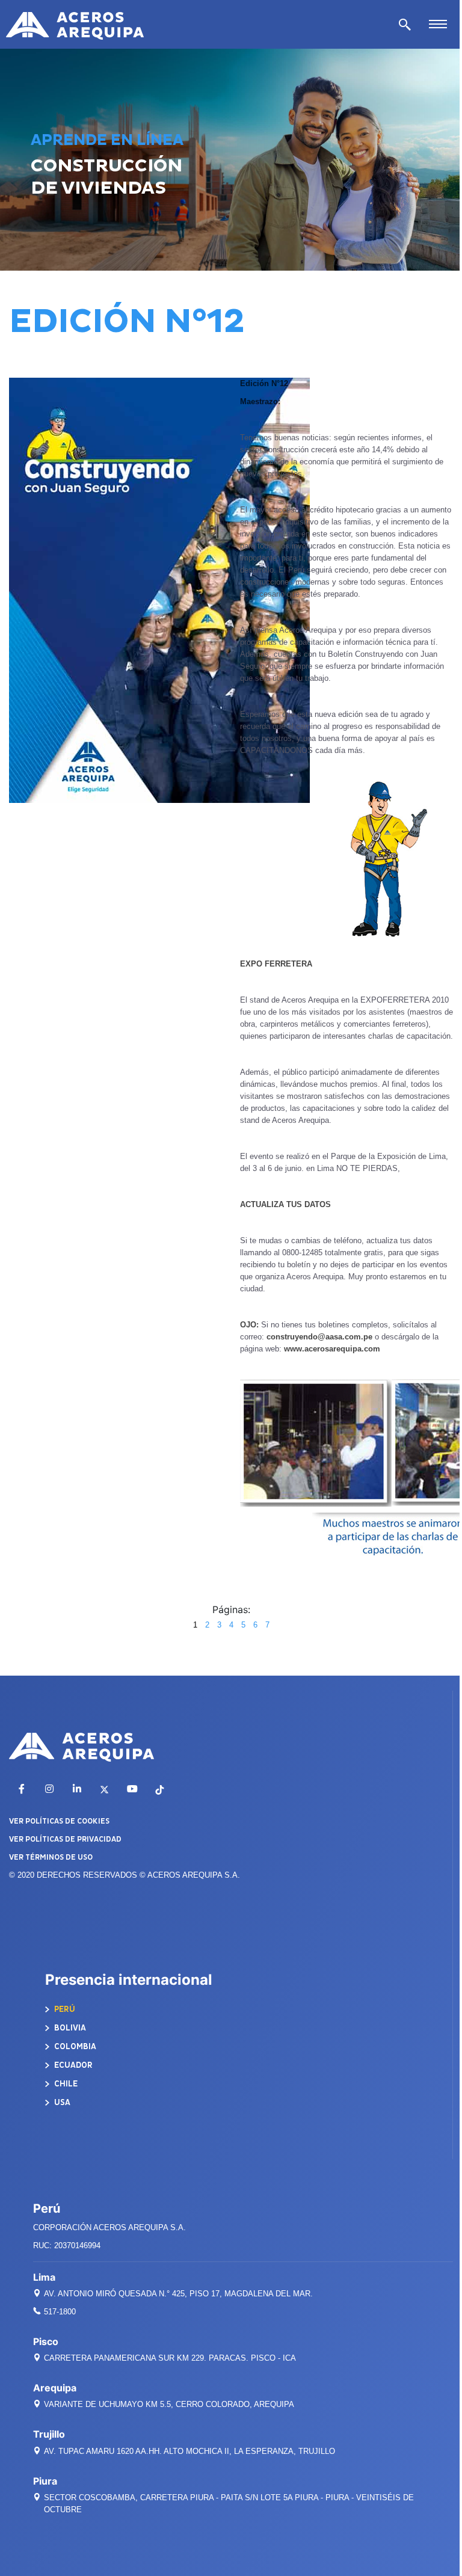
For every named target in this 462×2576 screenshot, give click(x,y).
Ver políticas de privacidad (65, 1839)
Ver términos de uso (51, 1857)
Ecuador (72, 2065)
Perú (64, 2009)
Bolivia (69, 2028)
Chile (65, 2084)
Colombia (74, 2046)
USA (61, 2102)
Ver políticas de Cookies (59, 1821)
